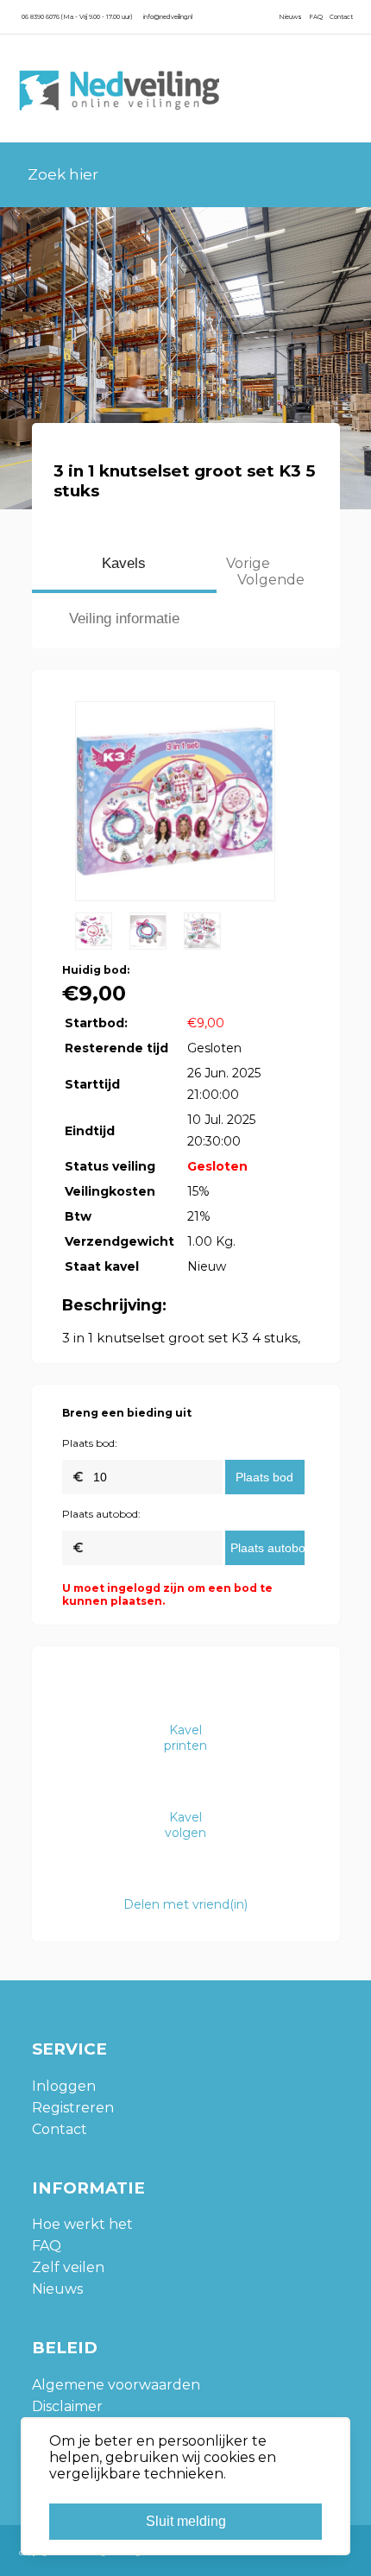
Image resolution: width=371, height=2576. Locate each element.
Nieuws (290, 17)
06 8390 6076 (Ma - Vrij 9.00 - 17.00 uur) (77, 17)
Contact (341, 17)
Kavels (124, 563)
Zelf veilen (68, 2267)
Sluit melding (186, 2521)
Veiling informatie (124, 619)
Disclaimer (67, 2406)
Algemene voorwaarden (116, 2385)
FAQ (316, 17)
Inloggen (64, 2086)
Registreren (73, 2108)
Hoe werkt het (82, 2224)
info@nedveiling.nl (168, 17)
